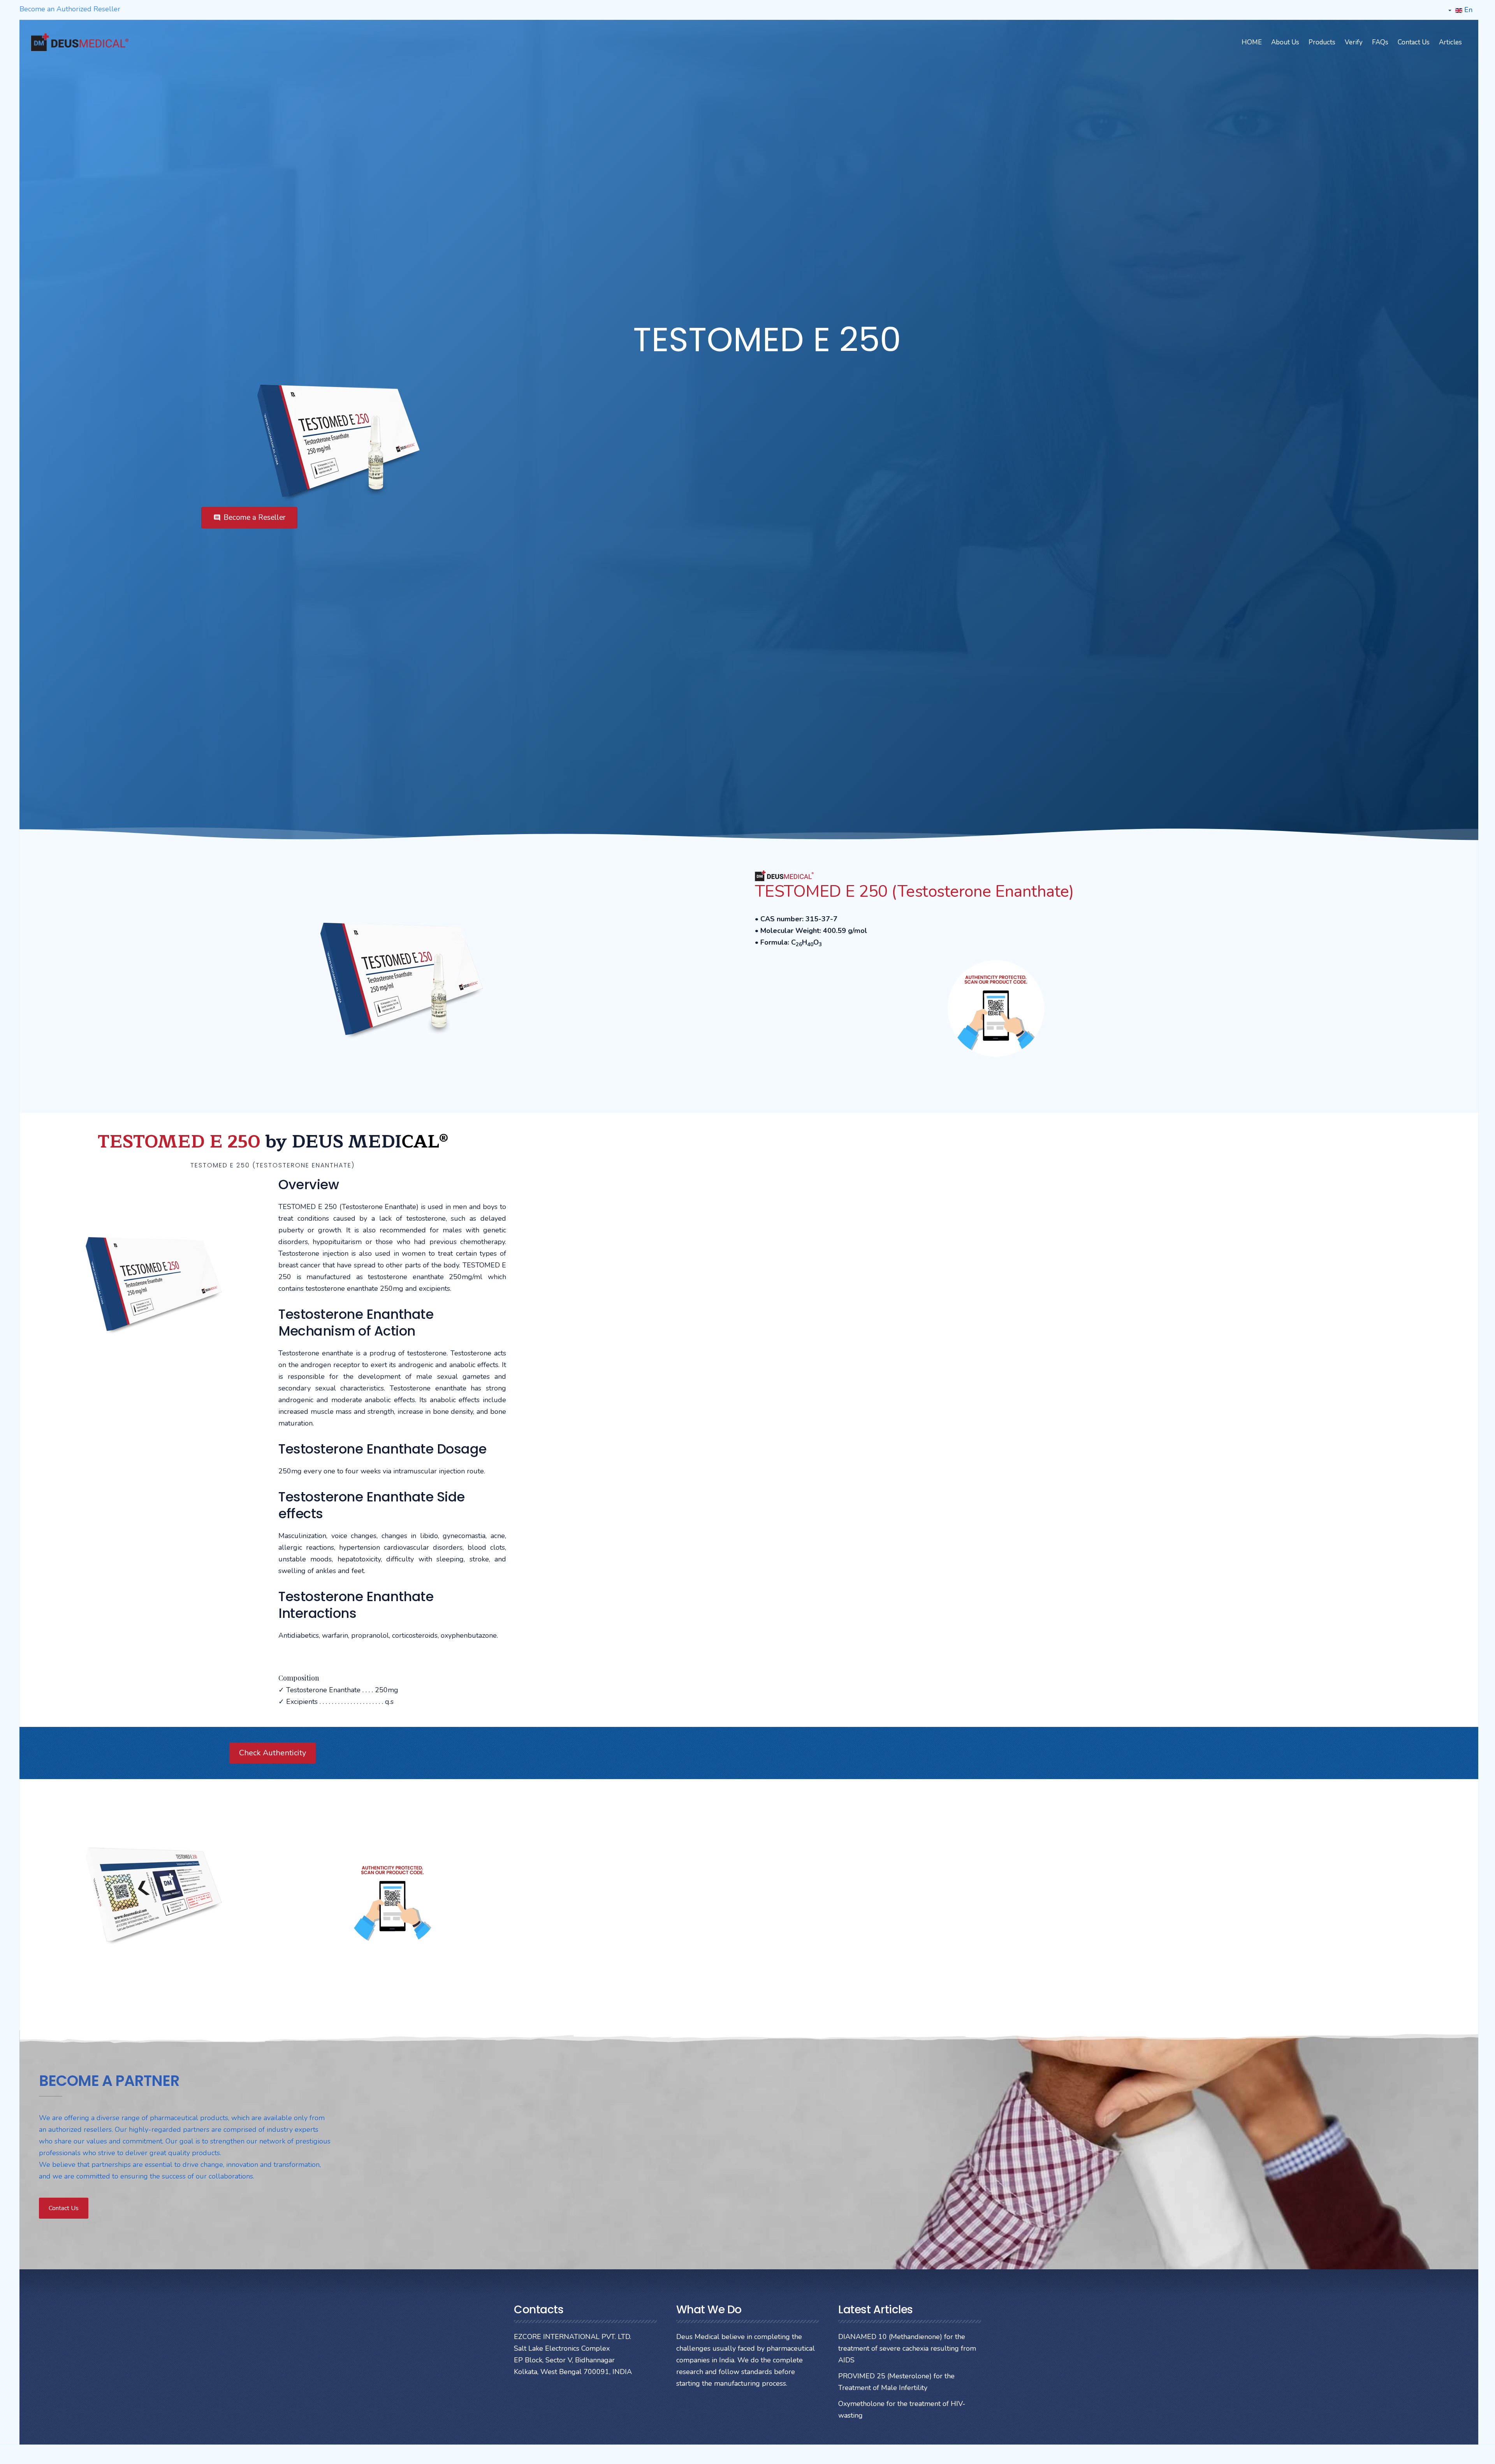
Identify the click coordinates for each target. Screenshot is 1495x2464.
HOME (1252, 42)
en (1467, 10)
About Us (1285, 42)
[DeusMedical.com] (80, 42)
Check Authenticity (273, 1753)
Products (1322, 42)
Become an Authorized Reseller (70, 9)
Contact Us (1414, 42)
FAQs (1380, 42)
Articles (1450, 42)
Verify (1354, 42)
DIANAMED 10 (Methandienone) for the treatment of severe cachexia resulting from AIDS (907, 2348)
